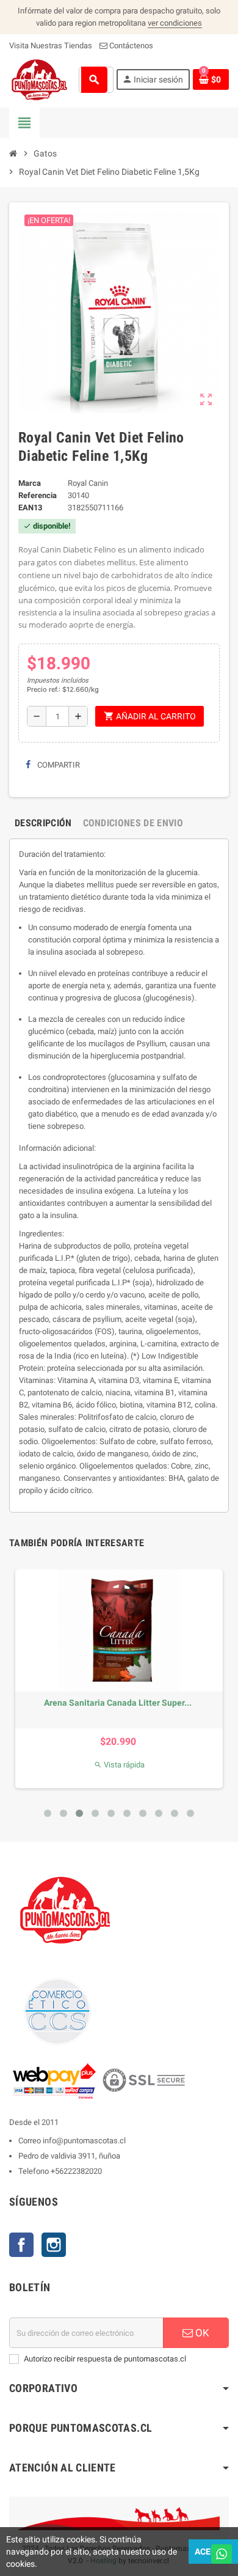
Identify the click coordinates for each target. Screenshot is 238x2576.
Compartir (58, 765)
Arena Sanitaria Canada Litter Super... (118, 1703)
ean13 (30, 508)
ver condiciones (175, 23)
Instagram (54, 2245)
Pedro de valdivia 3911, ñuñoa (69, 2156)
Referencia (38, 495)
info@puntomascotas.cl (84, 2141)
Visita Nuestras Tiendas (51, 46)
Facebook (21, 2245)
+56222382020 (76, 2171)
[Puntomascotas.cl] (39, 79)
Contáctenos (130, 46)
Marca (30, 483)
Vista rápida (119, 1765)
